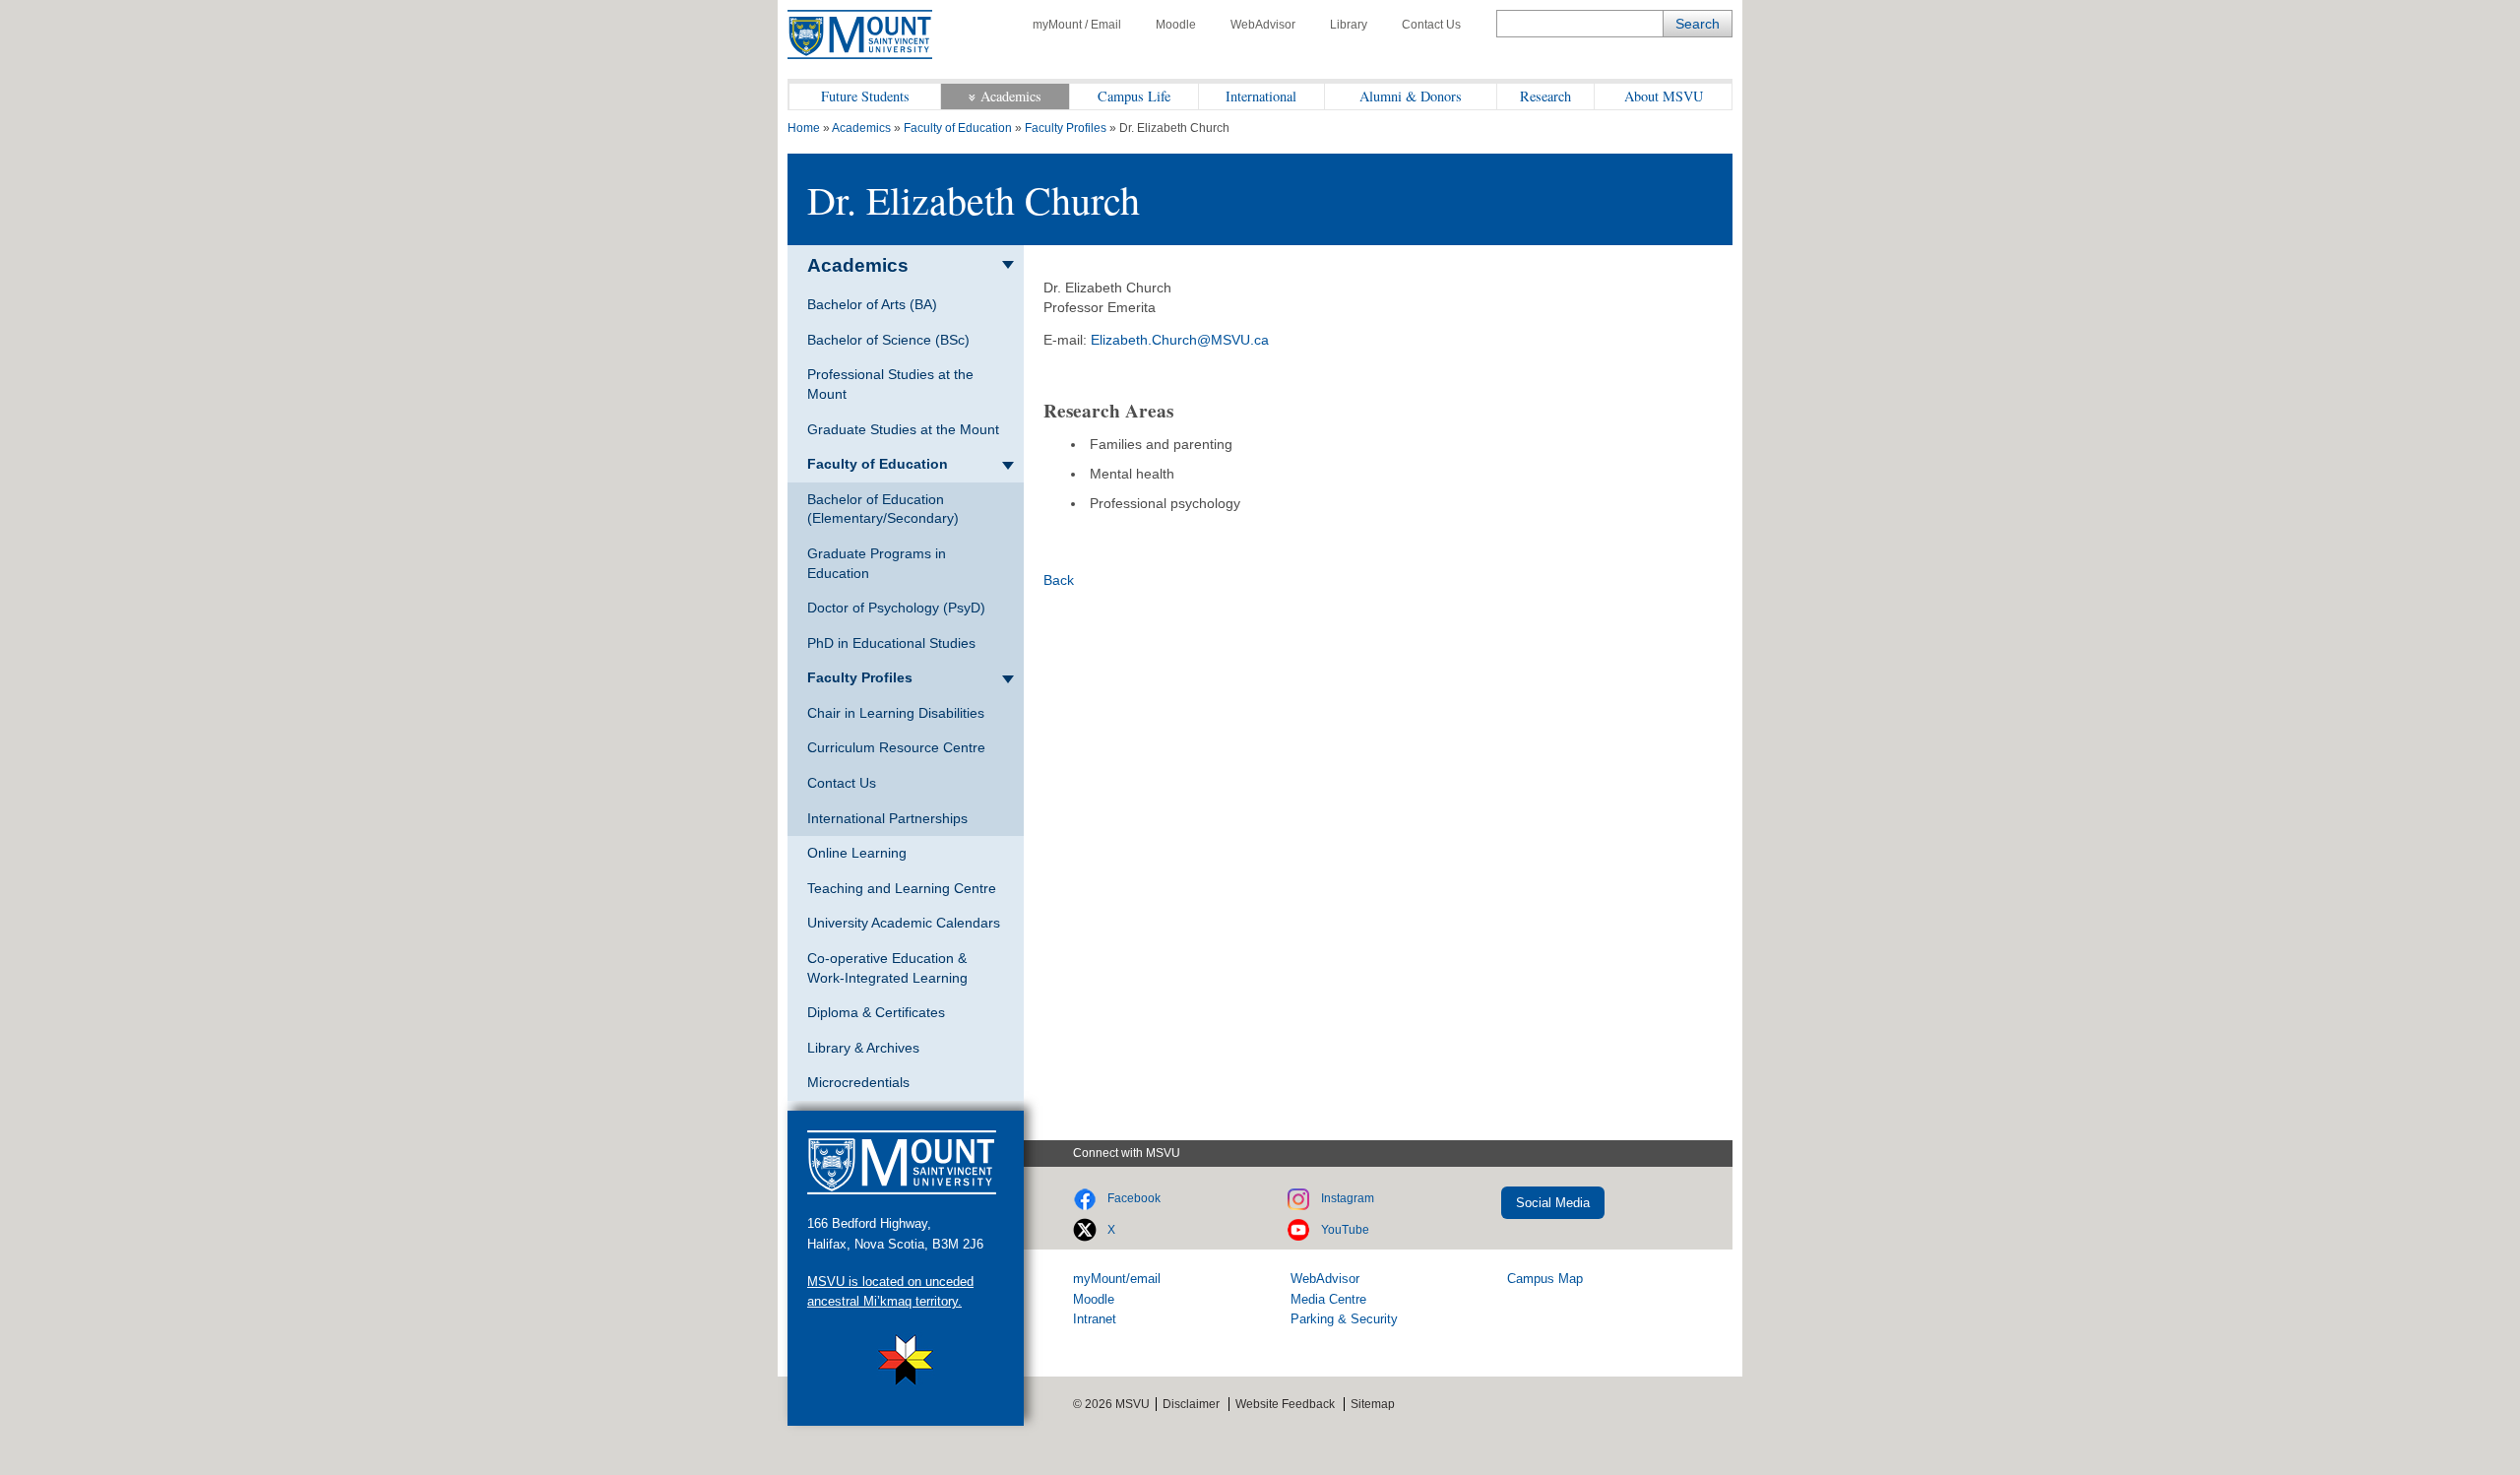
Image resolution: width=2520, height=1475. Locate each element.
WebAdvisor (1263, 25)
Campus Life (1134, 96)
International (1261, 96)
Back (1059, 580)
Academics (1011, 96)
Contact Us (1431, 25)
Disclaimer (1191, 1404)
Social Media (1553, 1203)
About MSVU (1664, 96)
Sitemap (1373, 1404)
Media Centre (1328, 1299)
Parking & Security (1344, 1319)
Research (1545, 96)
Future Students (865, 96)
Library (1349, 25)
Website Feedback (1285, 1404)
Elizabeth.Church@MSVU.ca (1180, 340)
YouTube (1345, 1230)
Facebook (1134, 1198)
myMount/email (1117, 1279)
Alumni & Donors (1411, 96)
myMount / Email (1077, 25)
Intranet (1095, 1319)
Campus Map (1545, 1279)
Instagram (1348, 1198)
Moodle (1176, 25)
